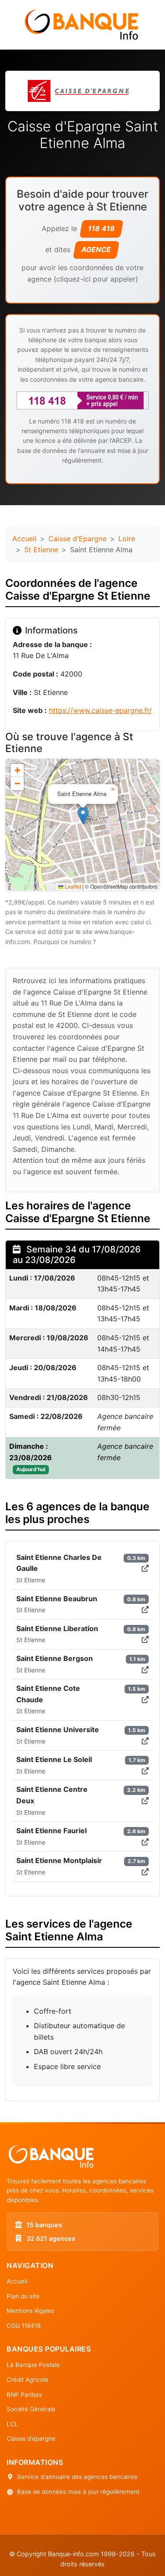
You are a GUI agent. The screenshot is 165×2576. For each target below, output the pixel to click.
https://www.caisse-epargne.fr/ (100, 710)
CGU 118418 (24, 2326)
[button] (83, 816)
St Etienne (41, 550)
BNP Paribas (24, 2395)
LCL (12, 2424)
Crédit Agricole (27, 2380)
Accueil (24, 539)
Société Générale (31, 2409)
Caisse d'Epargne (77, 539)
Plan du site (23, 2296)
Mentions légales (30, 2311)
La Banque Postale (33, 2365)
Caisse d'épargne (31, 2439)
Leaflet (72, 886)
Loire (127, 539)
